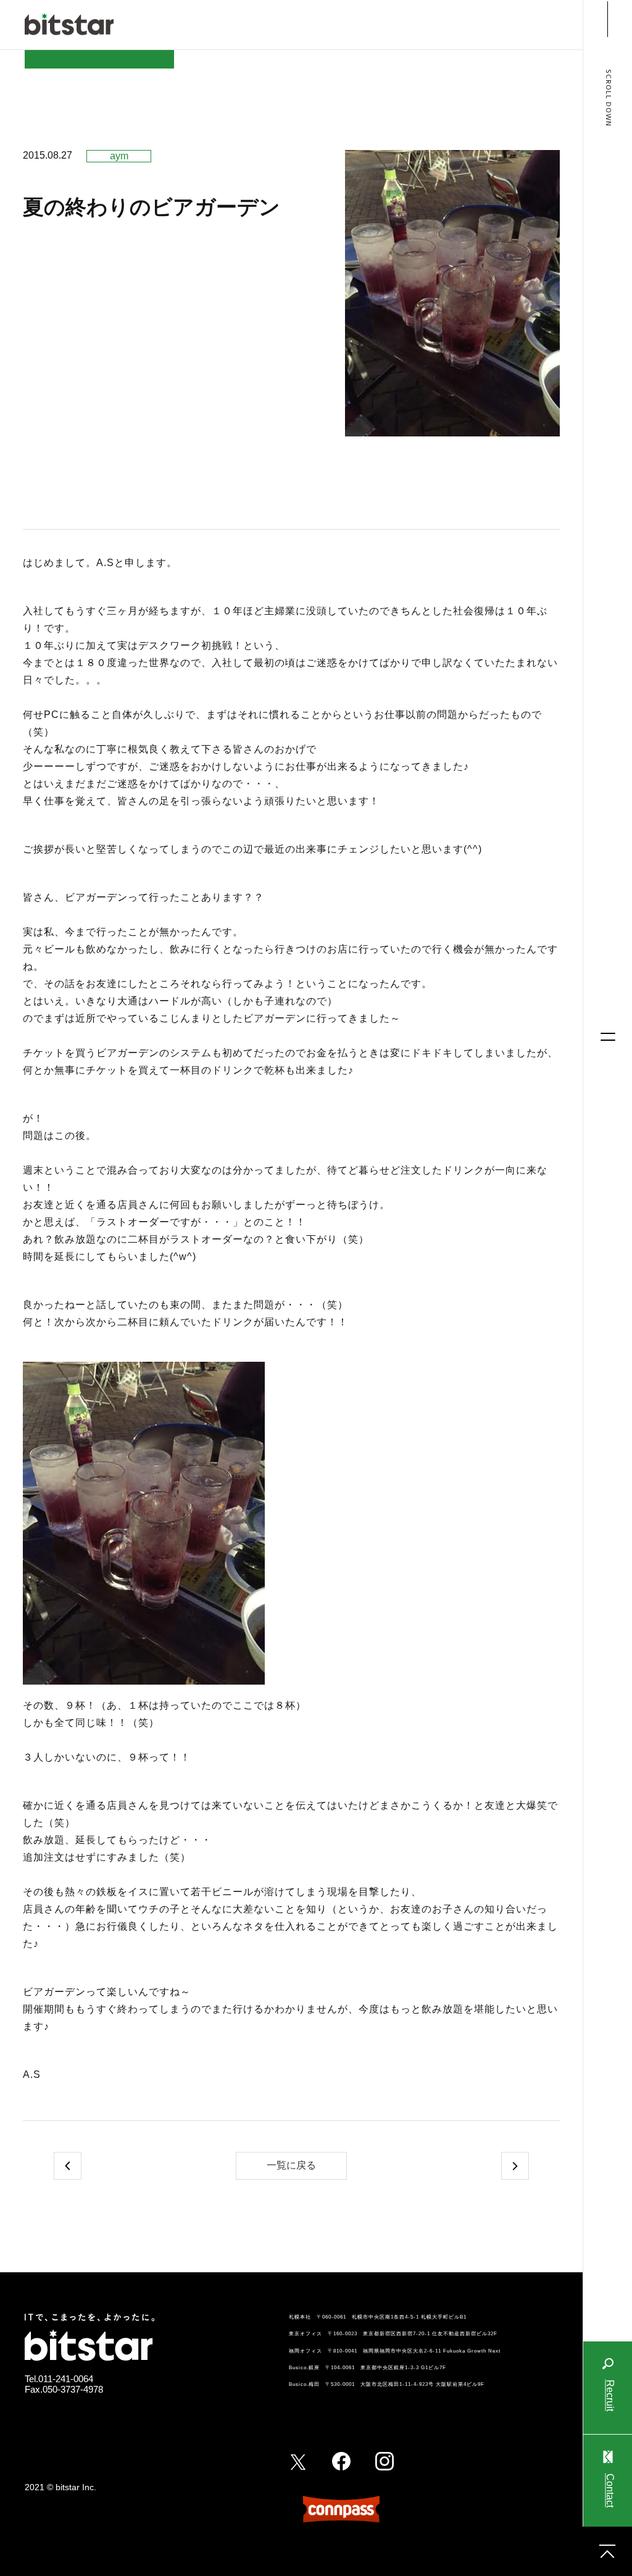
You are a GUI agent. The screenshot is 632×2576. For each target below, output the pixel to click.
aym (119, 156)
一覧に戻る (291, 2165)
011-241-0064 (66, 2379)
